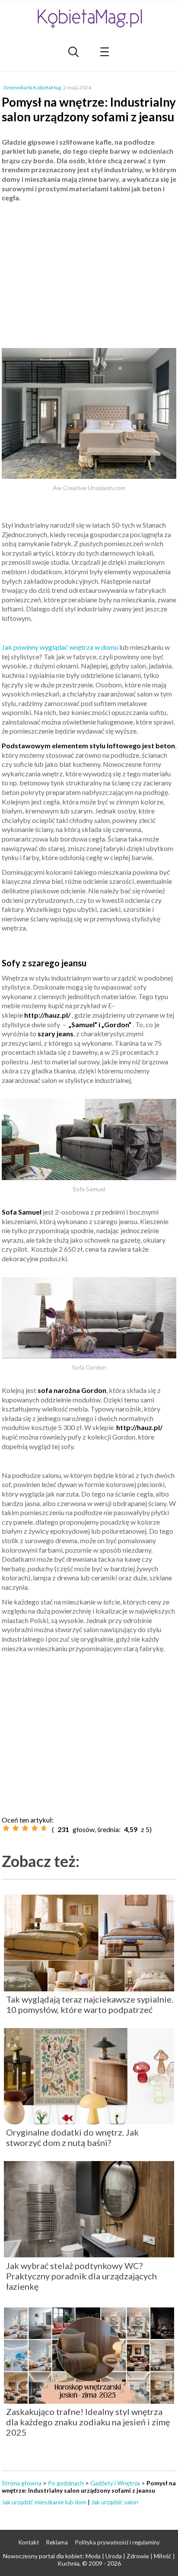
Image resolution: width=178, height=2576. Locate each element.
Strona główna (22, 2483)
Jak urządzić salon (115, 2502)
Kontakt (29, 2542)
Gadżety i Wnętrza (115, 2483)
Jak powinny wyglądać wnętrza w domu (60, 647)
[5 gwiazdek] (44, 1828)
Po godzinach (66, 2483)
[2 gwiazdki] (16, 1828)
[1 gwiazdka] (6, 1828)
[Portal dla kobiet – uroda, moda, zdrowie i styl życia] (89, 18)
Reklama (57, 2542)
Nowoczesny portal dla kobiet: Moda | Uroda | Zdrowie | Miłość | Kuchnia (89, 2560)
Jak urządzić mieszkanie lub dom (44, 2502)
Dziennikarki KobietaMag (32, 87)
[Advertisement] (89, 272)
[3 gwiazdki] (25, 1828)
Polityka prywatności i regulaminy (118, 2542)
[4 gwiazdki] (35, 1828)
